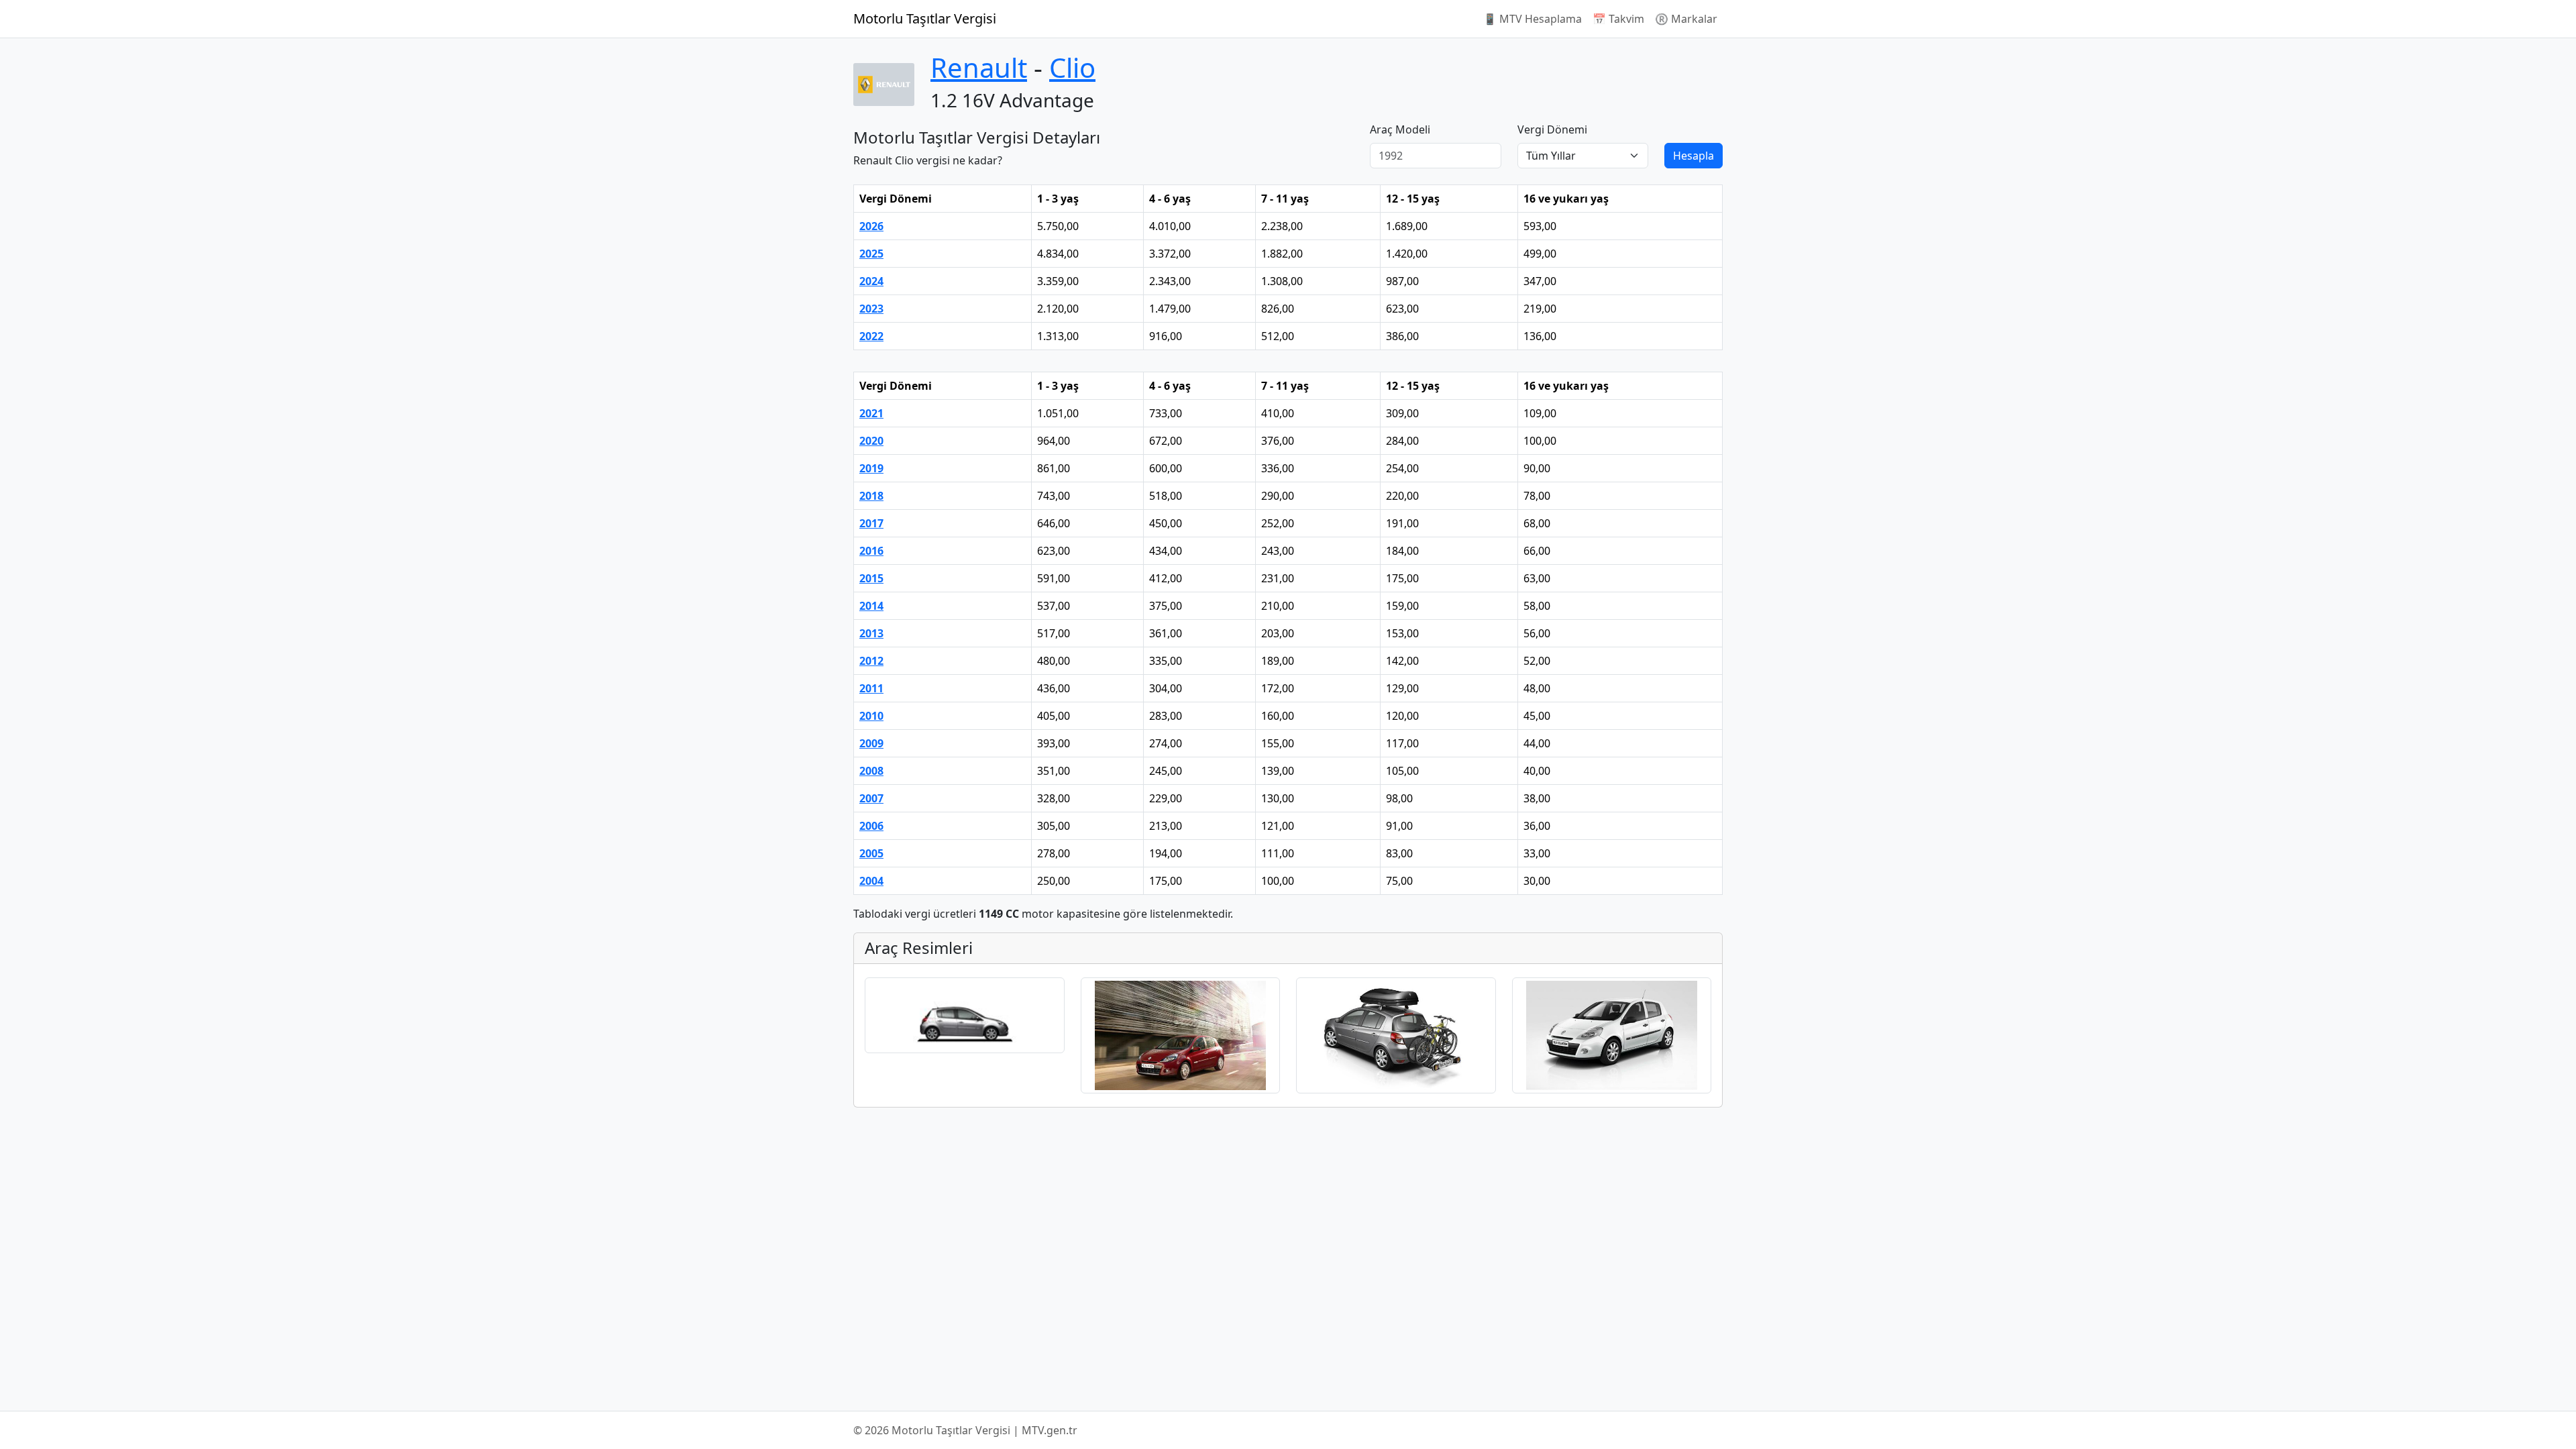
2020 (871, 441)
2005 (871, 853)
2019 (871, 468)
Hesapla (1694, 156)
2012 (871, 661)
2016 (871, 551)
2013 (871, 633)
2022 (871, 336)
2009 (871, 743)
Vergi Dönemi (1552, 129)
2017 (871, 523)
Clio (1072, 67)
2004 (871, 881)
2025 (871, 254)
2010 (871, 716)
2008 (871, 771)
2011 (871, 688)
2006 (871, 826)
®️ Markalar (1686, 19)
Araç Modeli (1400, 129)
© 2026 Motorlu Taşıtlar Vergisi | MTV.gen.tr (965, 1430)
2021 (871, 413)
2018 (871, 496)
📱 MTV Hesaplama (1533, 19)
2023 (871, 309)
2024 (871, 281)
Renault (979, 67)
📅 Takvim (1618, 19)
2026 (871, 226)
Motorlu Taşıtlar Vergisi (925, 18)
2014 (871, 606)
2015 (871, 578)
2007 (871, 798)
